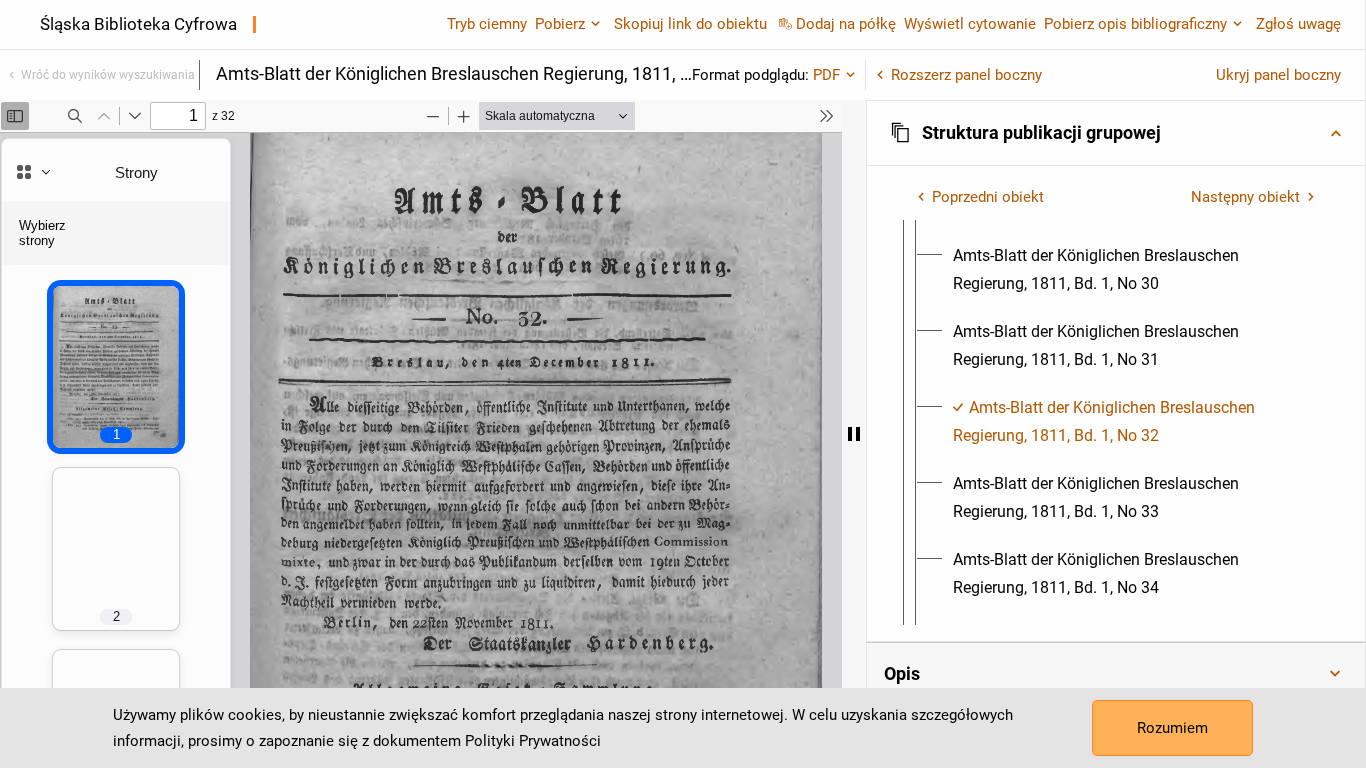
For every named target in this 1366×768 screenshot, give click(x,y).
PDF (826, 75)
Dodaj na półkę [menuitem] (846, 24)
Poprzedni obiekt (988, 197)
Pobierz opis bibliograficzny (1135, 24)
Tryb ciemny (487, 24)
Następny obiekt (1245, 197)
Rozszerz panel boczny (966, 75)
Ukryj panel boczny (1278, 75)
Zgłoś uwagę (1298, 24)
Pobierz (560, 24)
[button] (1116, 133)
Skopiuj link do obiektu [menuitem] (690, 24)
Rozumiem (1172, 728)
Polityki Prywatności (533, 741)
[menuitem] (1134, 270)
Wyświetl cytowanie (970, 24)
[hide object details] (854, 434)
